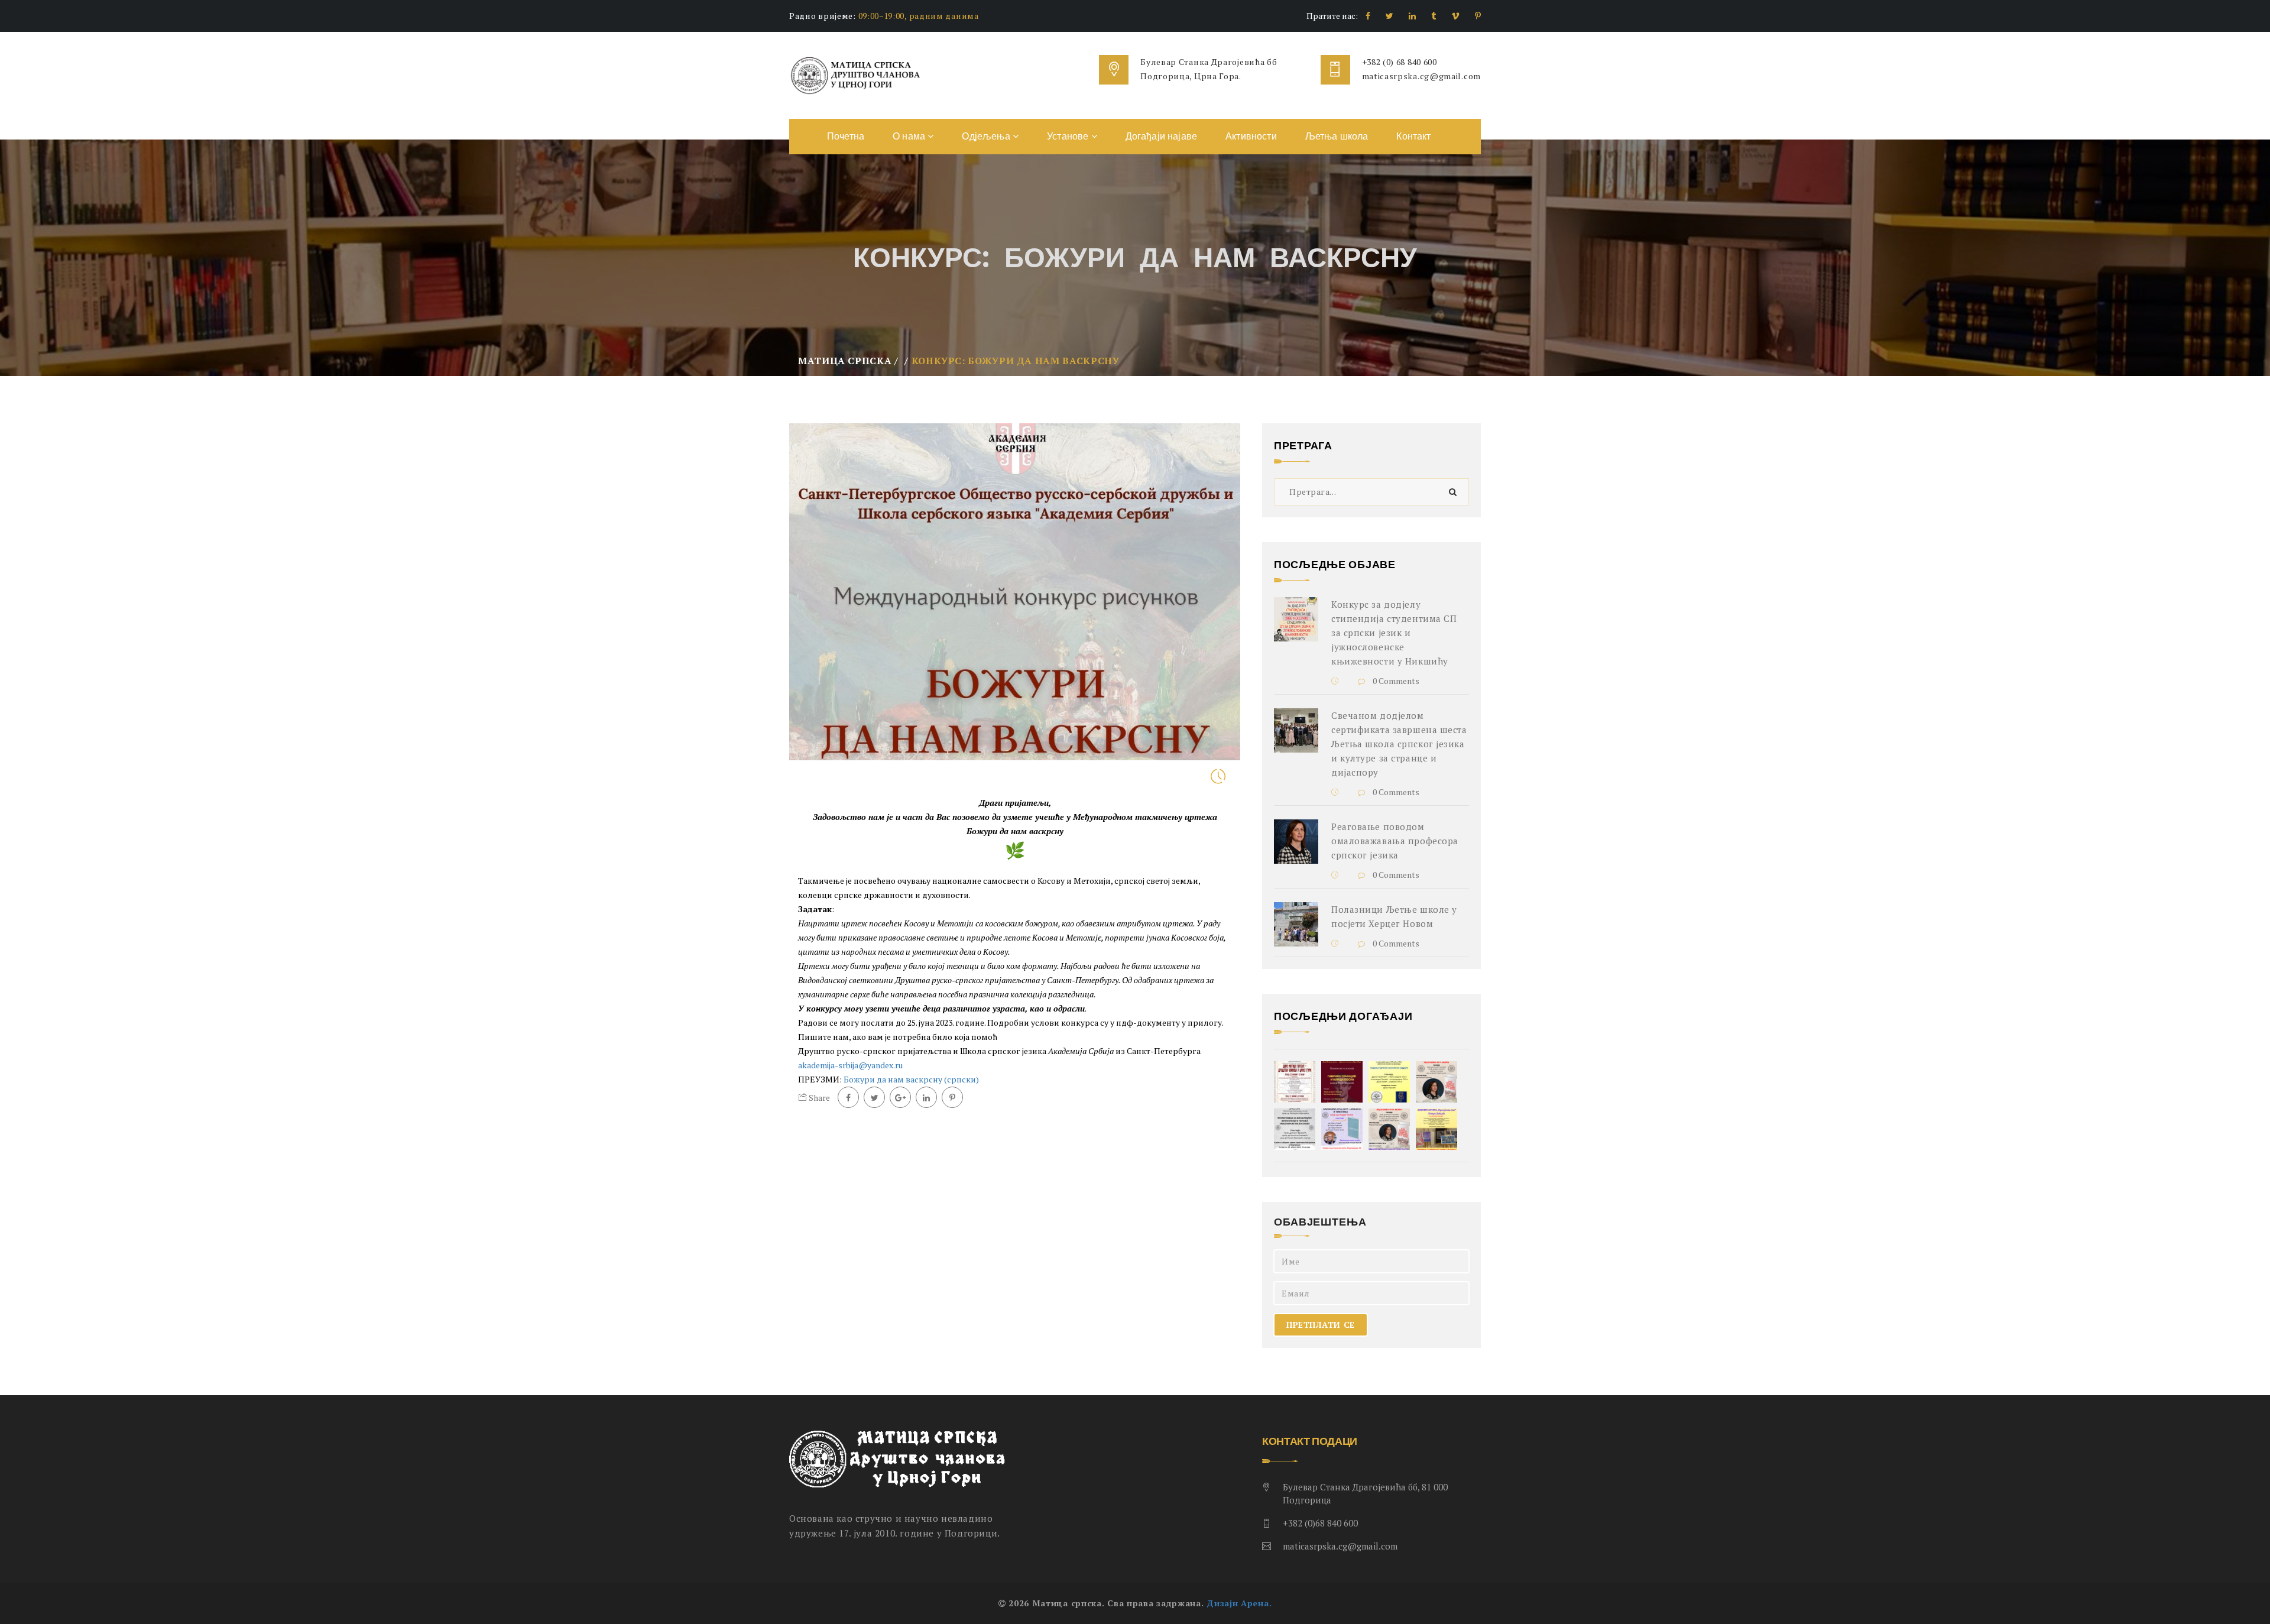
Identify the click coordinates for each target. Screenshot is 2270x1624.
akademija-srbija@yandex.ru (850, 1065)
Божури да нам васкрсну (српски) (911, 1079)
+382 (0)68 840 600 (1320, 1523)
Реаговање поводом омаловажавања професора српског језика (1395, 841)
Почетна (846, 136)
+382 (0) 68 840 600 (1400, 62)
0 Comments (1395, 681)
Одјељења (987, 136)
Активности (1251, 136)
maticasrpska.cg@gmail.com (1422, 76)
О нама (910, 136)
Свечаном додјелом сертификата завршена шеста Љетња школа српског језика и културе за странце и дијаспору (1399, 744)
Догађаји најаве (1161, 136)
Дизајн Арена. (1239, 1603)
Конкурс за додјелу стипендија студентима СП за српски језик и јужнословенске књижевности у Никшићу (1394, 633)
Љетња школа (1337, 136)
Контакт (1413, 136)
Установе (1069, 136)
